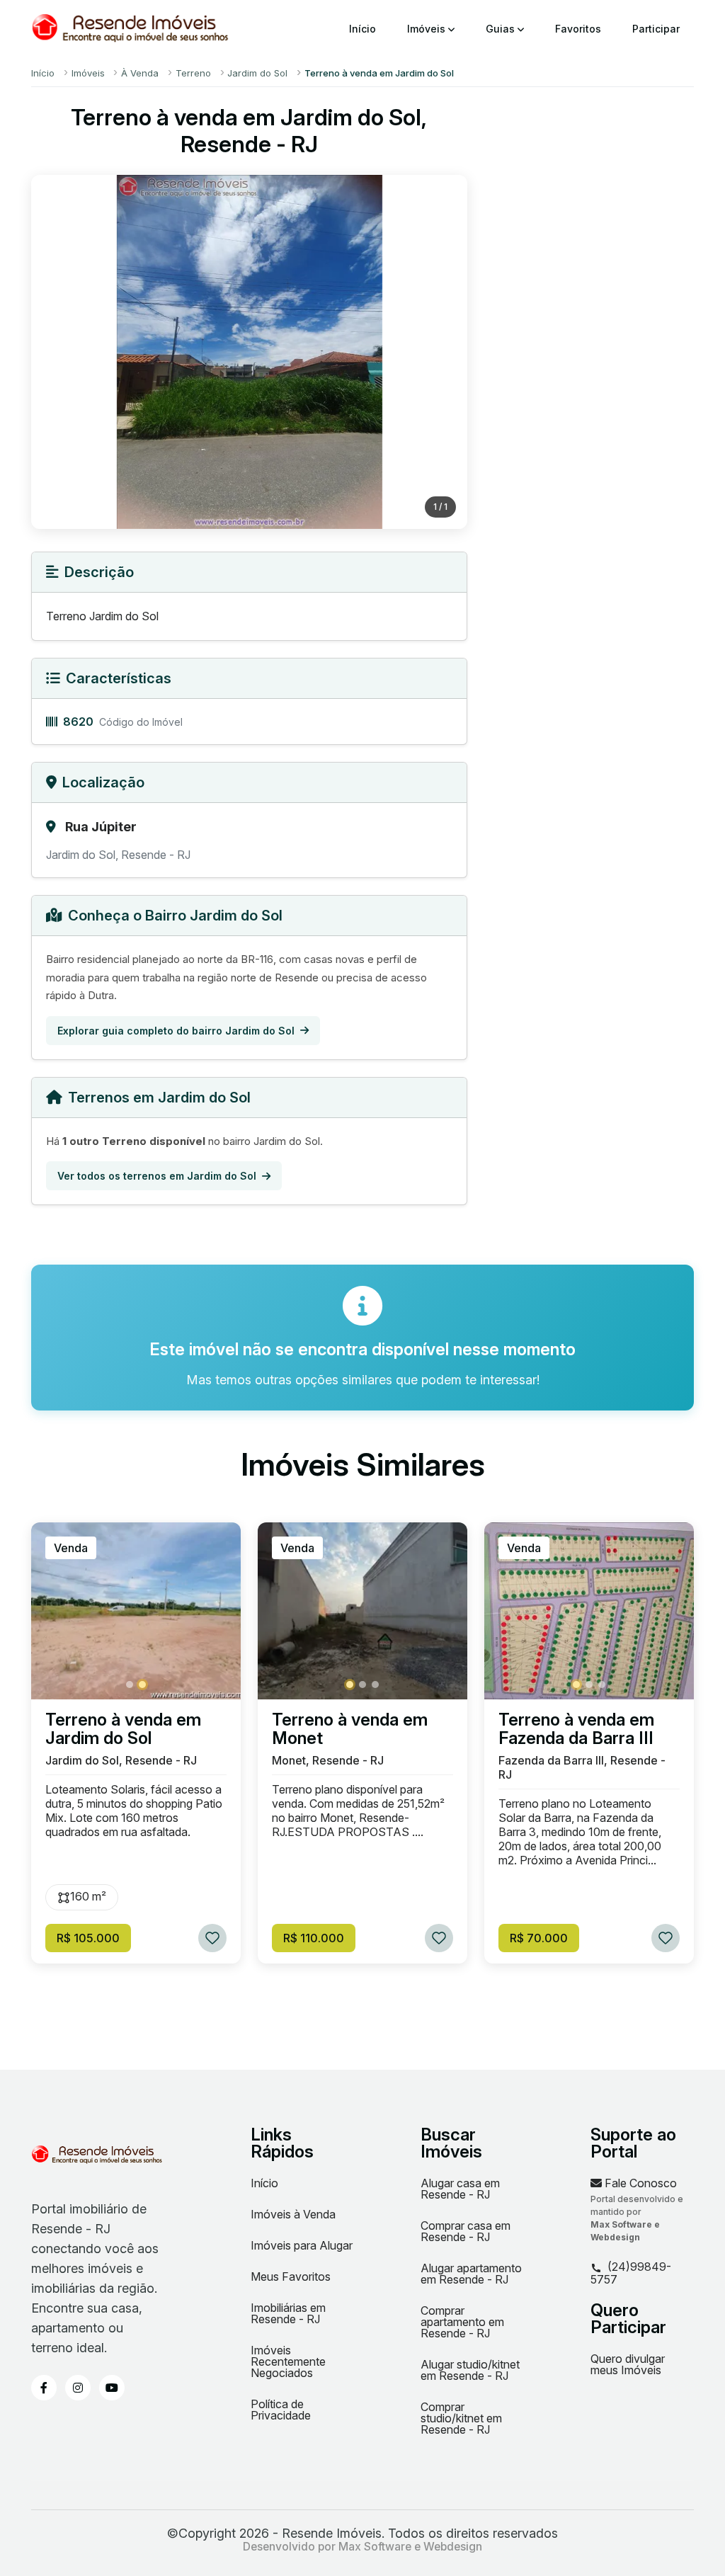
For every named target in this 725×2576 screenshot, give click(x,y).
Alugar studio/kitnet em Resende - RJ (470, 2370)
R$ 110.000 (314, 1938)
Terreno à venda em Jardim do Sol (123, 1729)
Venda (71, 1548)
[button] (130, 1685)
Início (362, 29)
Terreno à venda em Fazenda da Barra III (576, 1729)
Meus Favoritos (291, 2276)
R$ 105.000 (88, 1938)
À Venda (140, 73)
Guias (502, 29)
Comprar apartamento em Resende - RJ (462, 2322)
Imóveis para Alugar (302, 2245)
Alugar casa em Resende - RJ (460, 2189)
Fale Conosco (639, 2183)
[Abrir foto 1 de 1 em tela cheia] (249, 352)
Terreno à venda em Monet (350, 1729)
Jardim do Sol (257, 73)
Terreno (193, 73)
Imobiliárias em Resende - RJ (288, 2313)
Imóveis (428, 29)
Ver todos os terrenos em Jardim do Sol (157, 1176)
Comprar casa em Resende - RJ (466, 2231)
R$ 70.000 (539, 1938)
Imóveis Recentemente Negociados (288, 2361)
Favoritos (578, 29)
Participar (656, 29)
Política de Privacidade (281, 2410)
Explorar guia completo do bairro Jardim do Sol (176, 1031)
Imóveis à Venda (293, 2214)
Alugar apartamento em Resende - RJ (471, 2274)
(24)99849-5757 (631, 2273)
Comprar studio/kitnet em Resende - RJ (461, 2418)
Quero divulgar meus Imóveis (628, 2364)
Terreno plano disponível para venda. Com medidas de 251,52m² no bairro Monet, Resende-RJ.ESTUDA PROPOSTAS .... (358, 1811)
